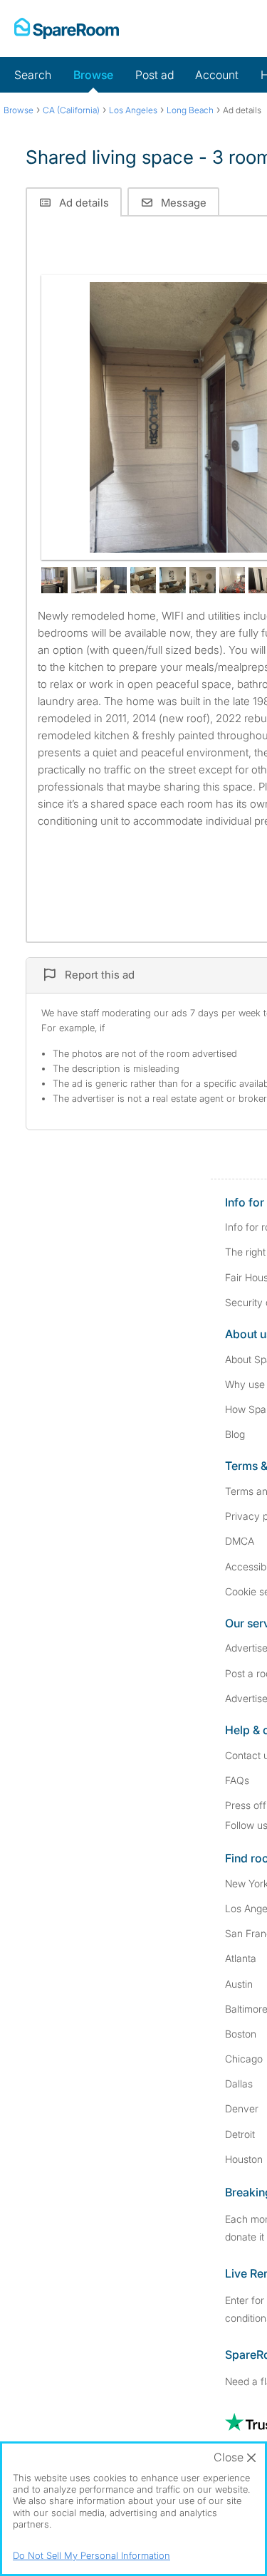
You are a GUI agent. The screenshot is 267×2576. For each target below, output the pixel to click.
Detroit (240, 2134)
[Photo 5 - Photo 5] (143, 580)
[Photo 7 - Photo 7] (203, 580)
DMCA (240, 1541)
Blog (235, 1434)
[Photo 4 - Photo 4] (114, 580)
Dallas (239, 2084)
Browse (93, 75)
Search (33, 75)
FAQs (237, 1780)
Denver (242, 2108)
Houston (244, 2159)
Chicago (244, 2059)
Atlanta (241, 1958)
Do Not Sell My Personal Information (91, 2555)
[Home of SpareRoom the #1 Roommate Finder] (67, 28)
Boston (241, 2034)
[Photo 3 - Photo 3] (84, 580)
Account (217, 75)
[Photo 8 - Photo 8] (232, 580)
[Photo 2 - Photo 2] (54, 580)
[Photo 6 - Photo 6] (173, 580)
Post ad (155, 75)
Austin (239, 1984)
